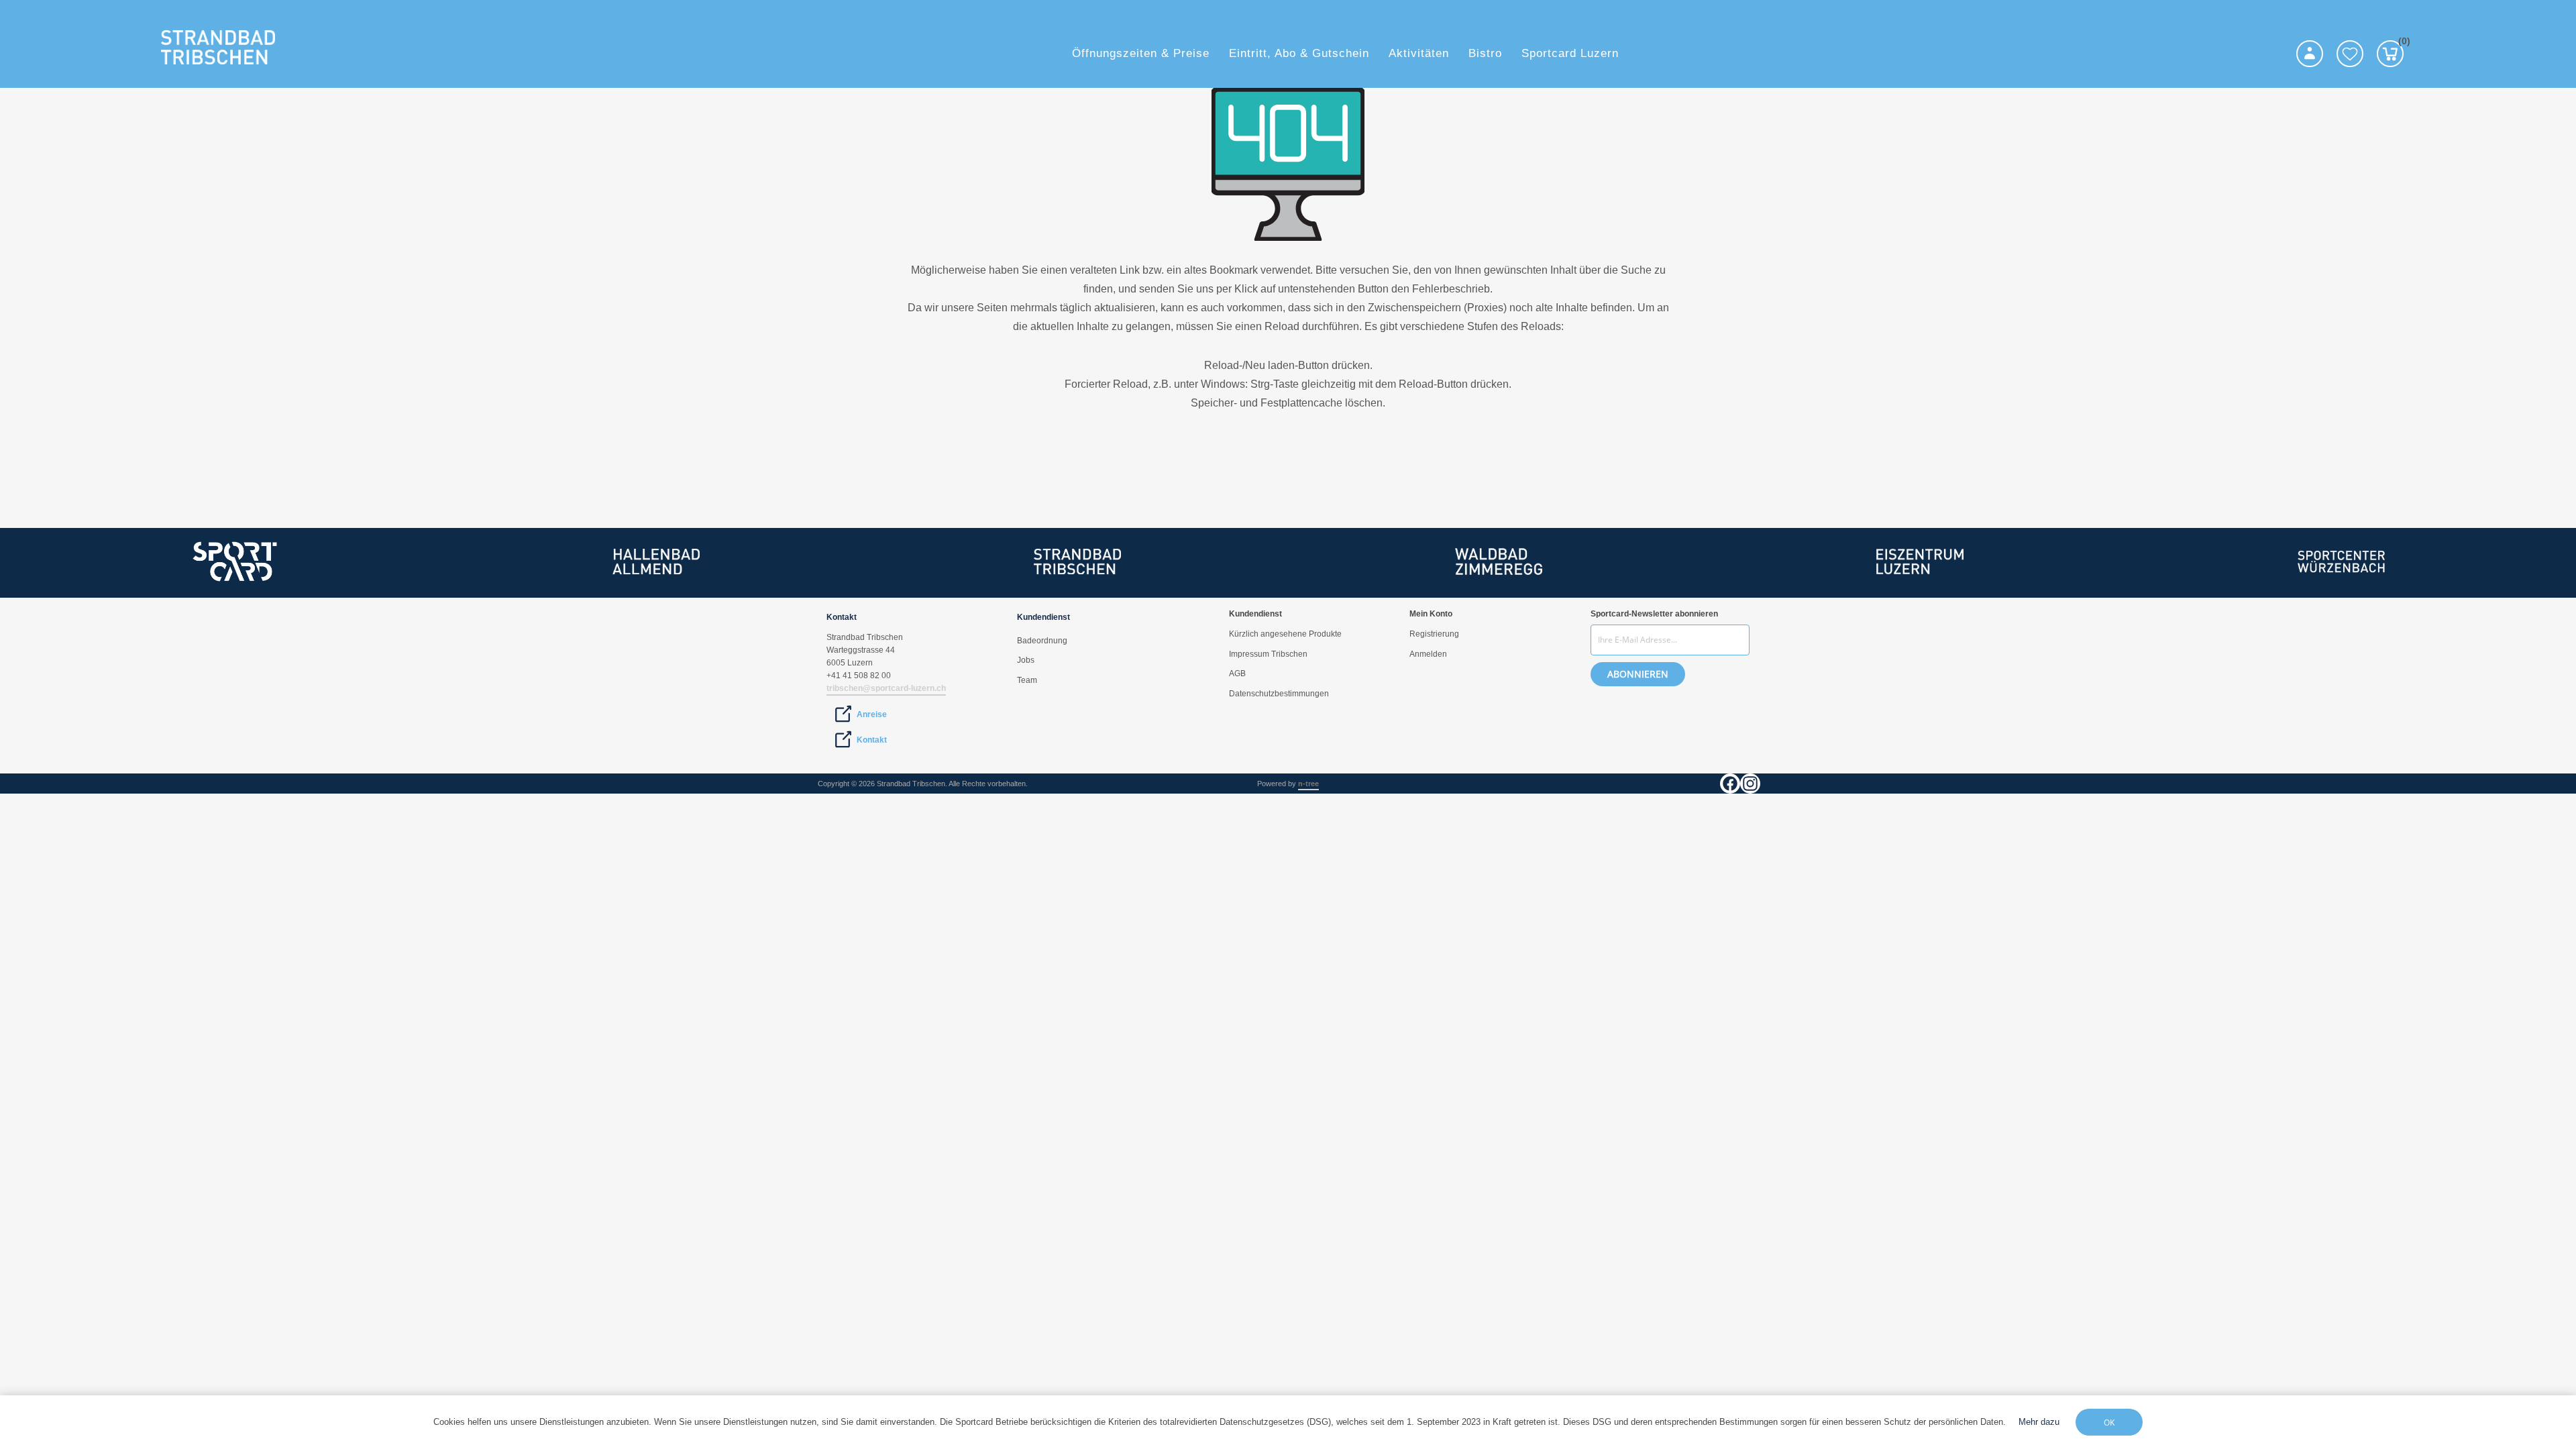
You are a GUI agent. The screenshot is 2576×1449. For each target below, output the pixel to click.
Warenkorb (2401, 43)
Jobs (1026, 660)
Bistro (1485, 53)
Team (1027, 680)
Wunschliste (2350, 54)
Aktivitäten (1419, 53)
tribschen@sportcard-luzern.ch (886, 688)
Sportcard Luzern (1570, 53)
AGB (1237, 674)
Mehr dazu (2039, 1422)
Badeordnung (1042, 641)
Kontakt (872, 740)
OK (2109, 1423)
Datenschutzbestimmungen (1279, 694)
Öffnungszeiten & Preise (1141, 53)
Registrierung (1434, 634)
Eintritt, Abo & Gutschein (1299, 53)
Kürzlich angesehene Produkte (1285, 634)
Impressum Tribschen (1268, 654)
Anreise (872, 714)
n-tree (1308, 784)
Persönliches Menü (2310, 54)
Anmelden (1428, 654)
